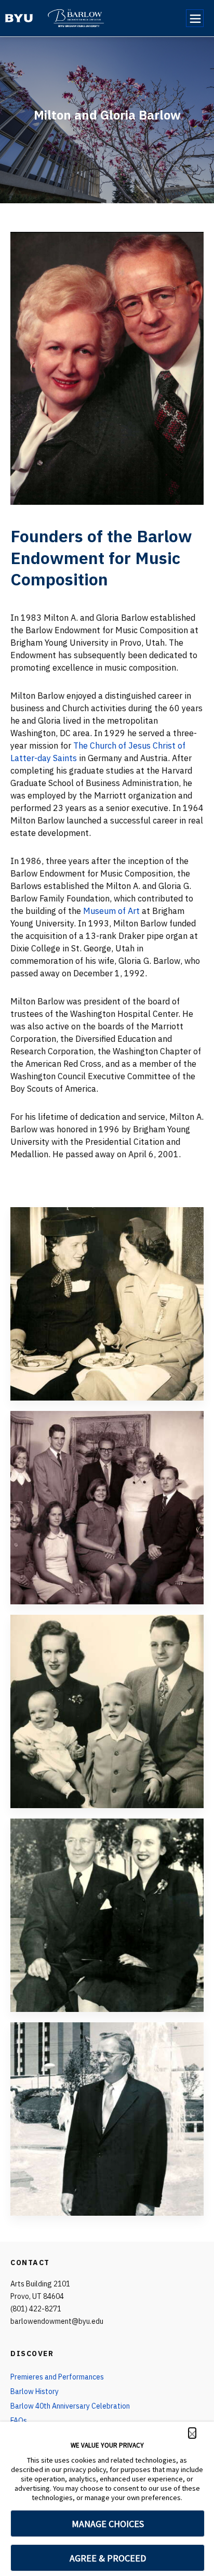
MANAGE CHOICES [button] (108, 2524)
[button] (192, 2433)
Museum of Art (111, 911)
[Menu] (195, 18)
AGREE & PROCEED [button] (108, 2558)
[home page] (19, 18)
